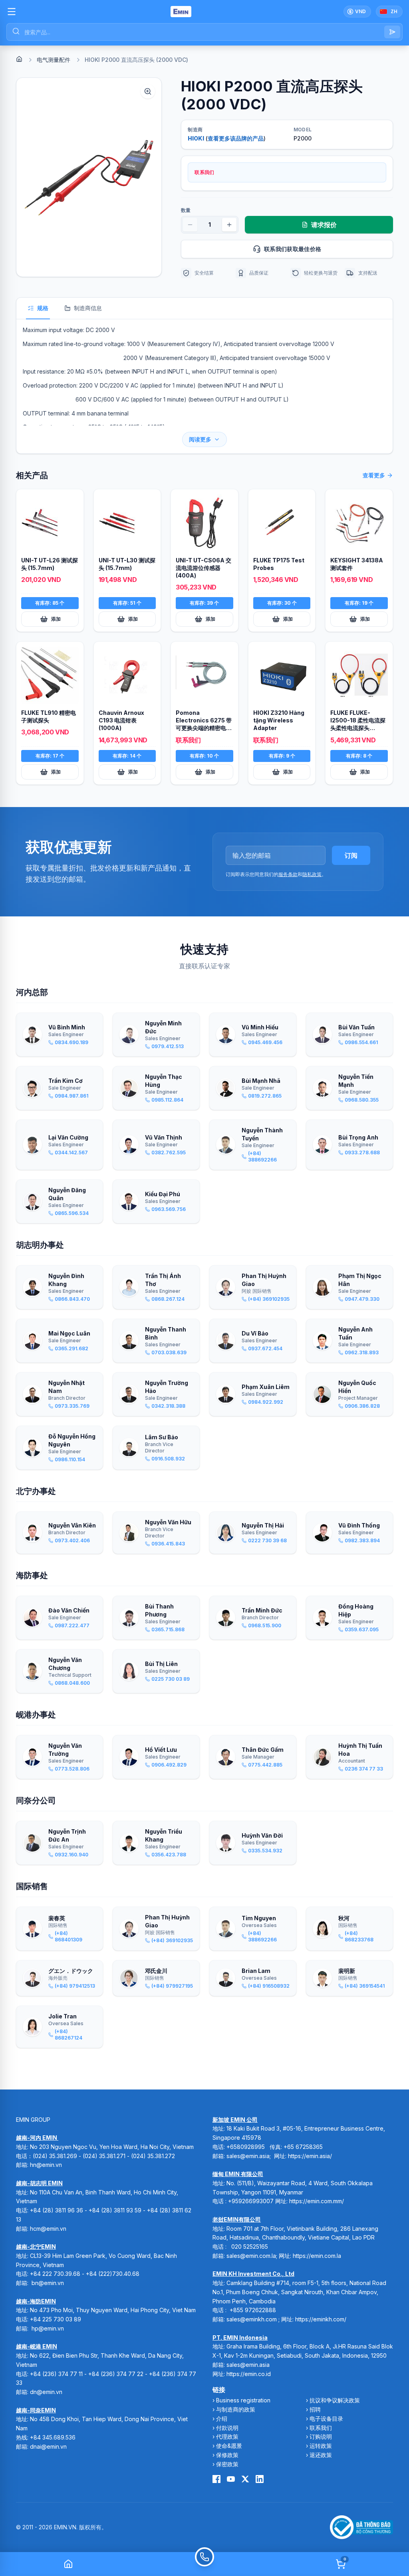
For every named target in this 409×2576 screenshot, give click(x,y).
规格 (43, 308)
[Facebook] (216, 2479)
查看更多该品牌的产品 (236, 138)
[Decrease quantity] (190, 225)
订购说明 (321, 2437)
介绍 (222, 2419)
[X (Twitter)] (245, 2479)
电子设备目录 (326, 2419)
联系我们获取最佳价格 (293, 249)
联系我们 (321, 2428)
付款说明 (227, 2428)
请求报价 (324, 225)
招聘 (315, 2409)
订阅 (351, 855)
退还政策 (321, 2455)
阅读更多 (200, 439)
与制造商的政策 (236, 2409)
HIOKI (196, 138)
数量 (186, 210)
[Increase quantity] (229, 225)
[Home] (19, 59)
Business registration (243, 2400)
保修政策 (227, 2455)
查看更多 (374, 475)
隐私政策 (312, 874)
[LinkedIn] (260, 2479)
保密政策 (227, 2464)
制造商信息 (88, 308)
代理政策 (227, 2437)
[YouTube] (231, 2479)
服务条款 (288, 874)
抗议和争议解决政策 (335, 2400)
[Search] (392, 32)
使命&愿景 (229, 2446)
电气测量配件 (54, 60)
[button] (89, 177)
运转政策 (321, 2446)
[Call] (204, 2564)
